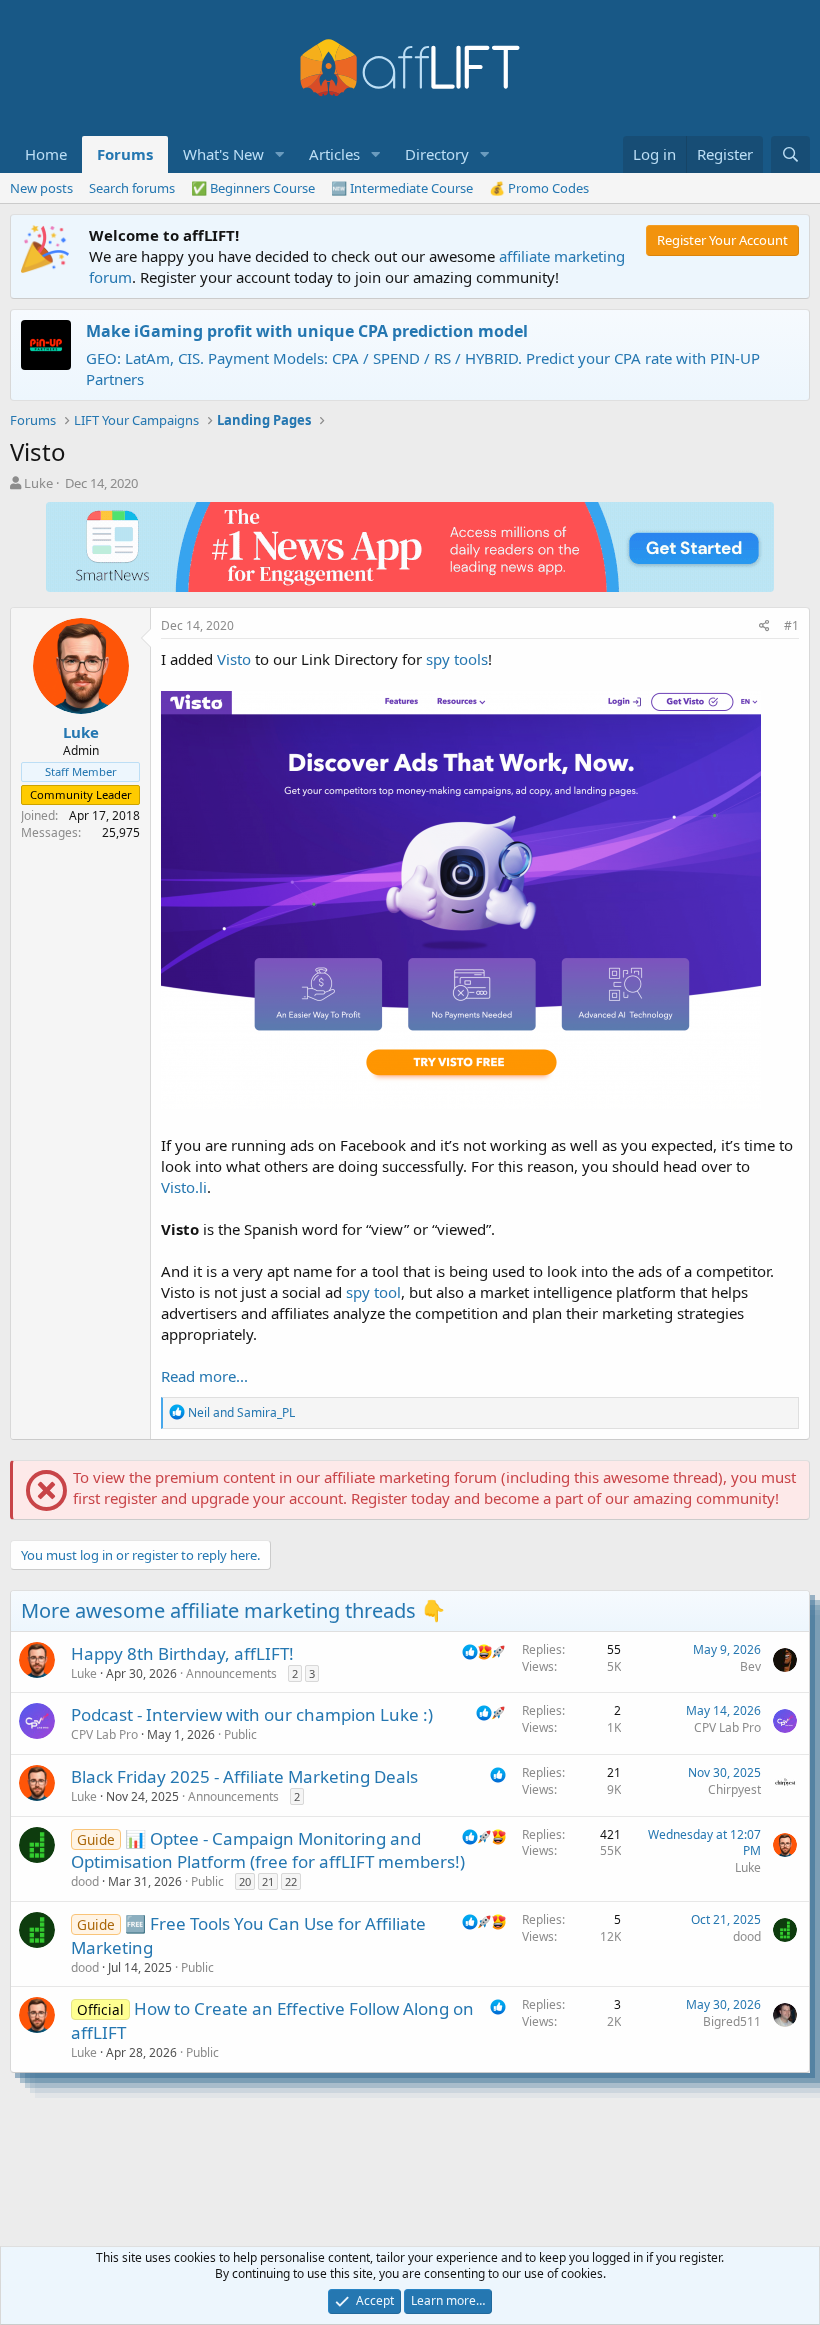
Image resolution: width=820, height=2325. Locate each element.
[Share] (764, 626)
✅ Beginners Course (253, 188)
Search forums (132, 188)
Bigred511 (732, 2021)
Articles (334, 154)
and (241, 1412)
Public (240, 1734)
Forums (125, 154)
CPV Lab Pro (104, 1734)
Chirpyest (734, 1789)
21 (268, 1881)
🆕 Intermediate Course (402, 188)
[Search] (790, 154)
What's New (223, 154)
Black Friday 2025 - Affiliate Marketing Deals (244, 1776)
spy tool (373, 1292)
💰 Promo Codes (539, 188)
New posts (41, 188)
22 (291, 1881)
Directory (437, 154)
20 (245, 1881)
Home (46, 154)
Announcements (231, 1673)
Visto (234, 659)
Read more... (204, 1376)
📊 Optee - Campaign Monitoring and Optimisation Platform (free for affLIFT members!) (268, 1850)
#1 (791, 625)
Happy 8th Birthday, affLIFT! (182, 1653)
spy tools (457, 659)
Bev (750, 1666)
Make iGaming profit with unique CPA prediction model (307, 331)
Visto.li (184, 1187)
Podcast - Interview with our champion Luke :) (252, 1714)
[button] (280, 154)
